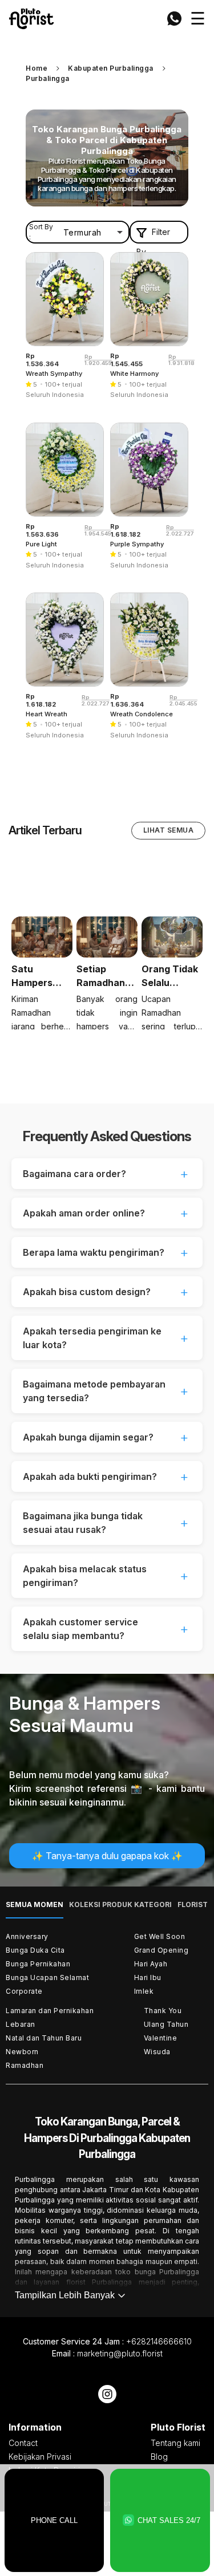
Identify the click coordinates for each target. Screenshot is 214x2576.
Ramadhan (25, 2065)
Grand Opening (161, 1950)
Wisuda (157, 2052)
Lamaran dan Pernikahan (50, 2011)
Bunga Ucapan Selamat (47, 1977)
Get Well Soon (160, 1936)
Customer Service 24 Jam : (107, 2341)
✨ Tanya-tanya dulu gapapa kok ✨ (107, 1856)
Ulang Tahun (166, 2024)
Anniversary (27, 1936)
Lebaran (21, 2024)
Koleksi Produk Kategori (120, 1904)
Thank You (163, 2011)
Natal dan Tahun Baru (44, 2038)
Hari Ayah (151, 1964)
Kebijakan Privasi (40, 2457)
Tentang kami (175, 2443)
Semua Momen (35, 1904)
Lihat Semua (169, 830)
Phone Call (54, 2520)
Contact (23, 2443)
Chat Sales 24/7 (169, 2520)
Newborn (22, 2052)
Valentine (161, 2038)
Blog (159, 2457)
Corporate (24, 1991)
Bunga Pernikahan (38, 1964)
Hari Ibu (148, 1977)
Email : (107, 2353)
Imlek (144, 1991)
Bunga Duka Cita (35, 1950)
